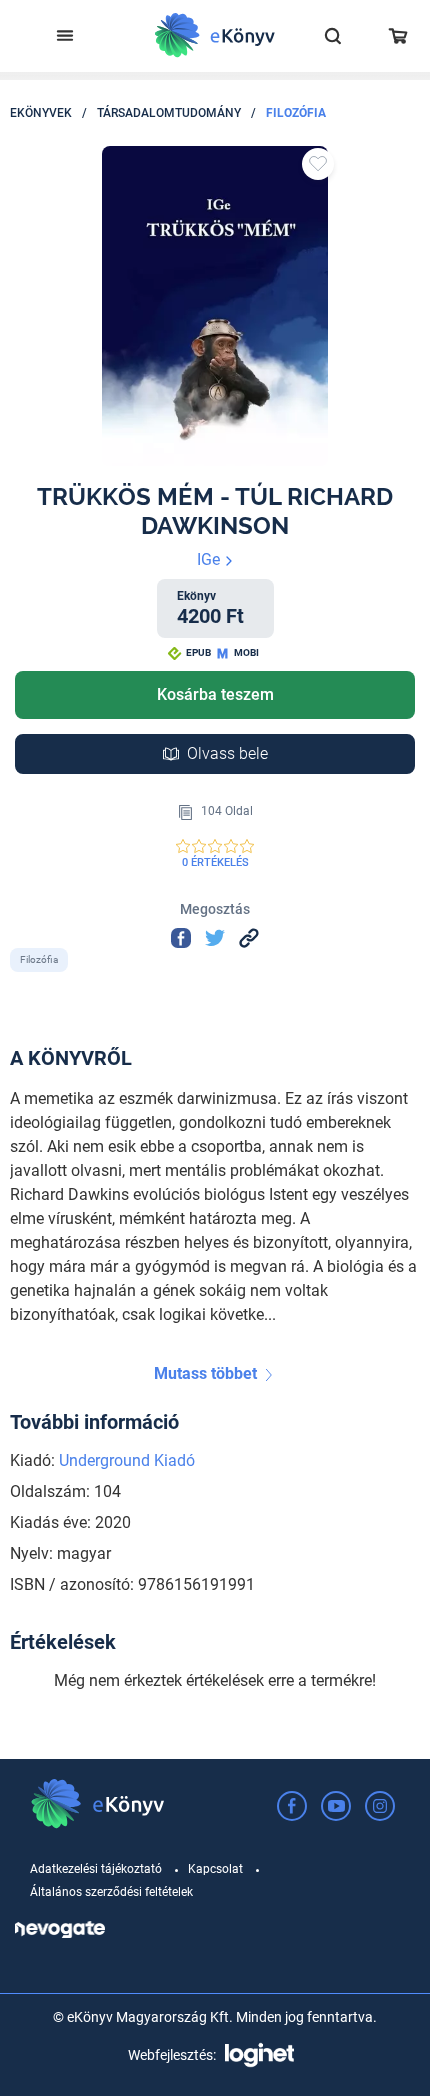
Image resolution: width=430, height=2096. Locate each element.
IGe (210, 559)
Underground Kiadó (127, 1460)
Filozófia (296, 113)
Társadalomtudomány (169, 113)
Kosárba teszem (215, 694)
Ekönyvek (41, 113)
